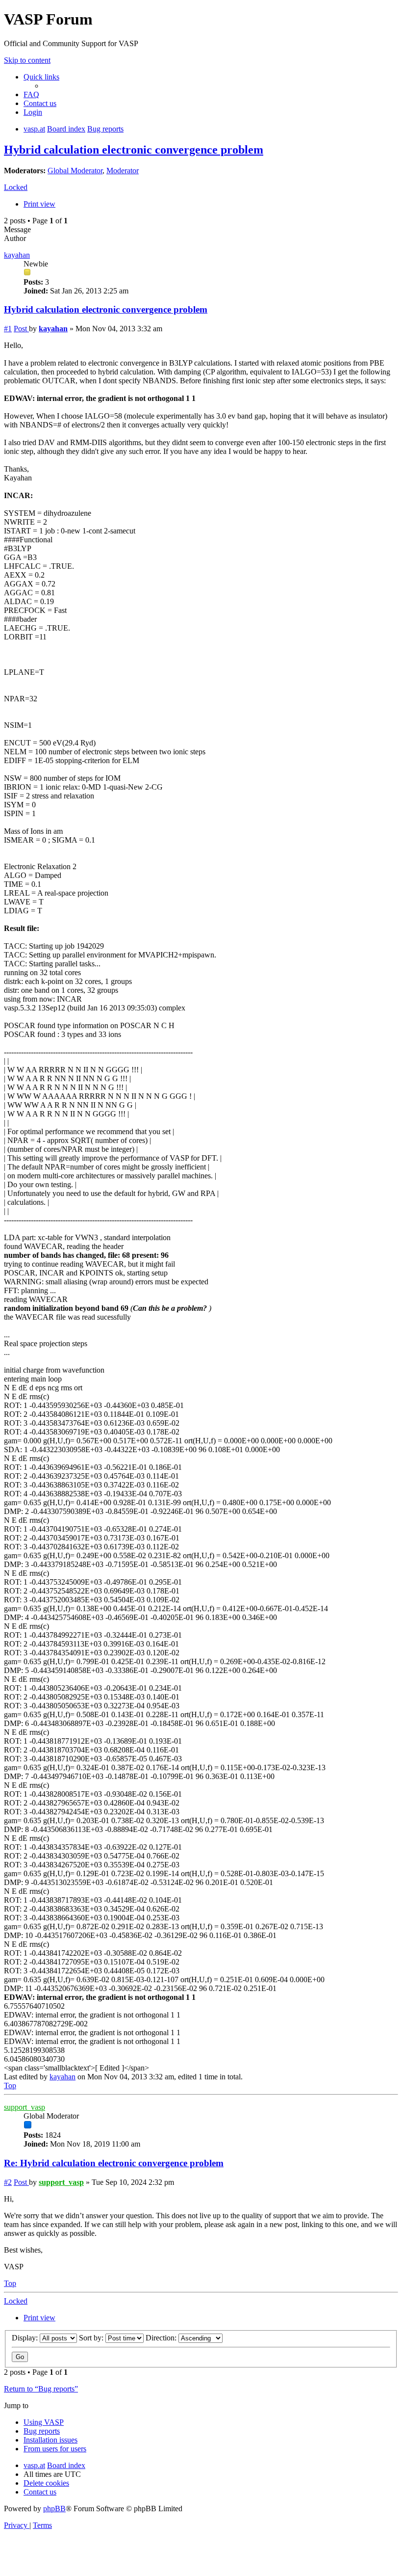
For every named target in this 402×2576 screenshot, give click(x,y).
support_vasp (25, 2107)
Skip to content (27, 60)
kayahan (17, 255)
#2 (8, 2182)
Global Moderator (75, 171)
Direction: (162, 2338)
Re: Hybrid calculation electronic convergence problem (114, 2163)
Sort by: (92, 2338)
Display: (26, 2338)
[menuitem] (31, 94)
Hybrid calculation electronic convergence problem (134, 150)
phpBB (54, 2509)
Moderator (123, 171)
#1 (8, 329)
